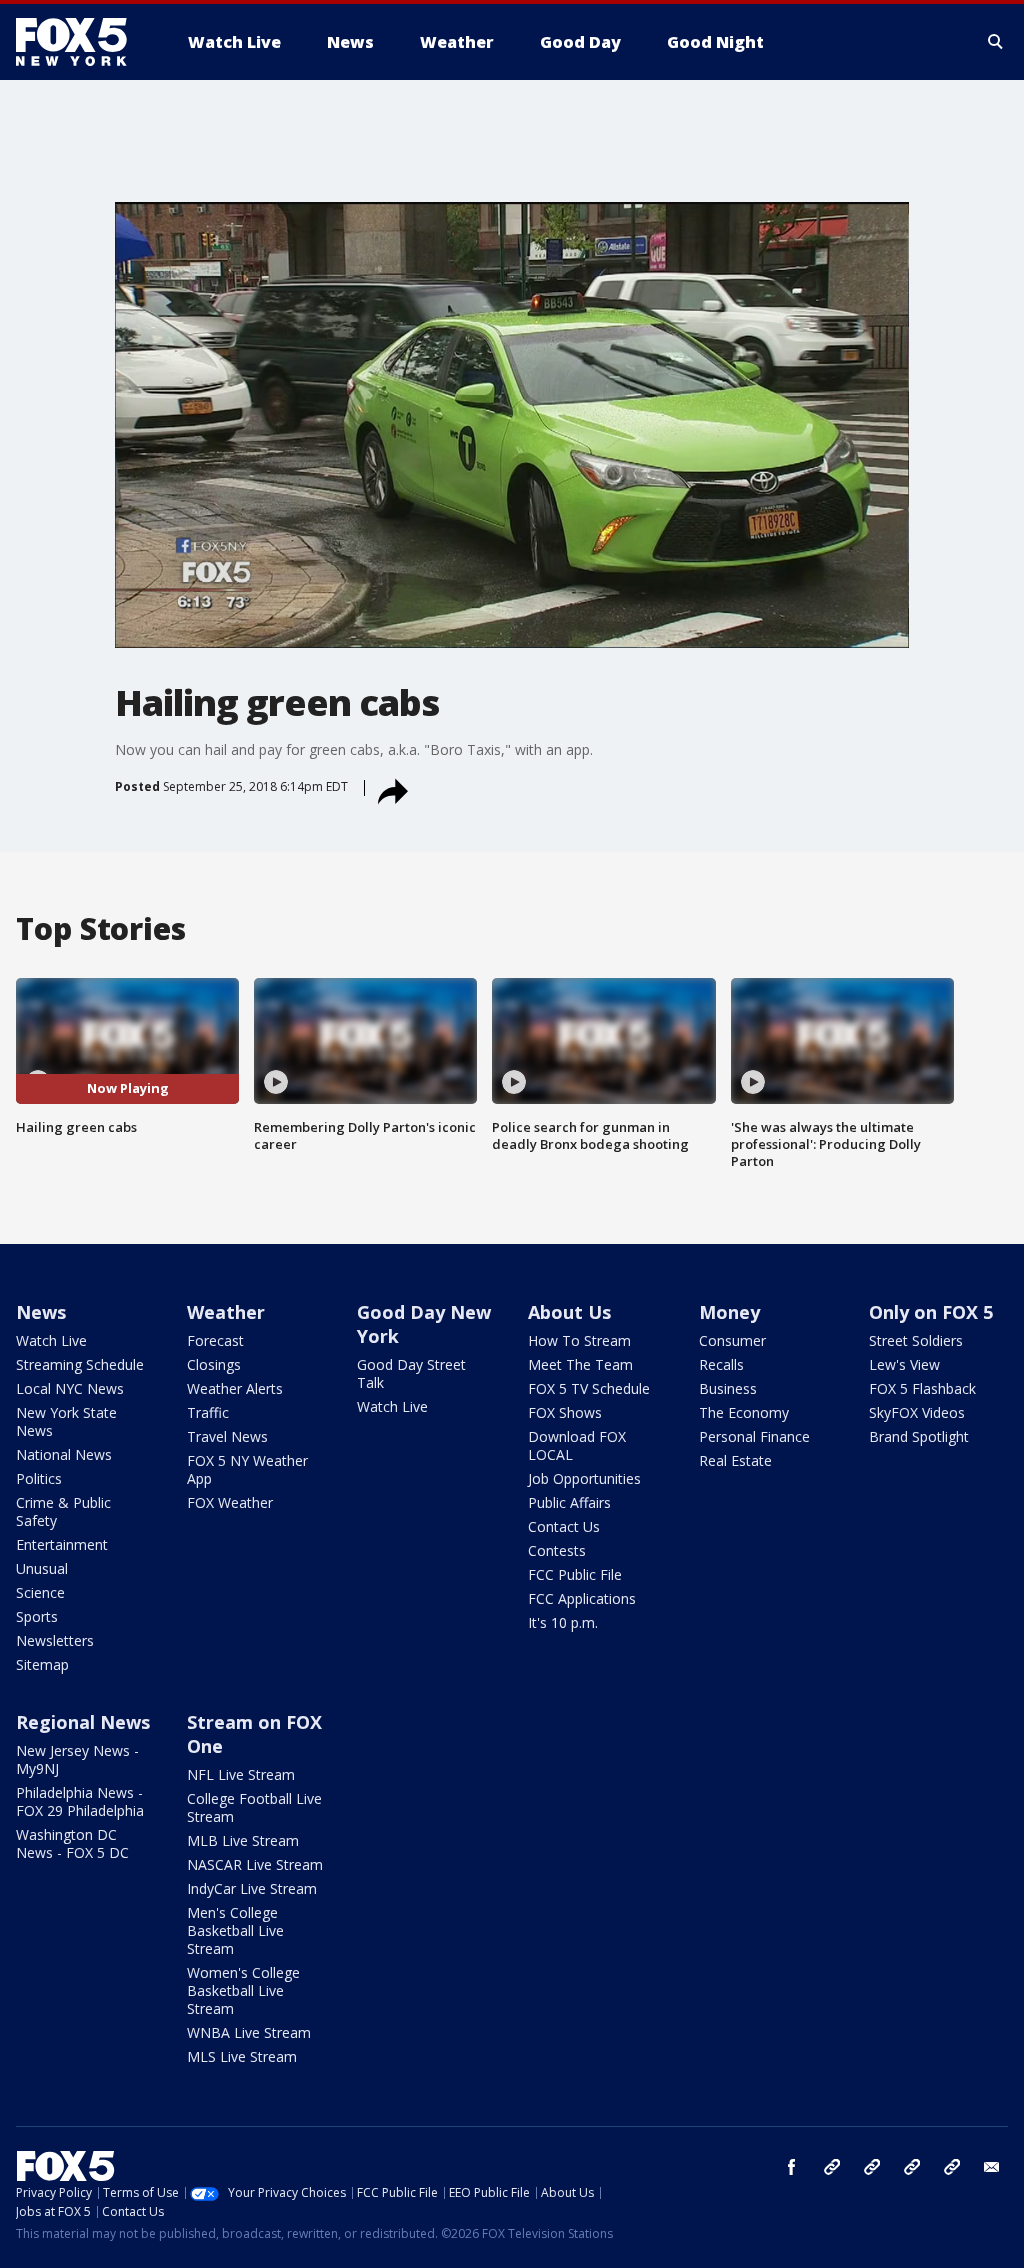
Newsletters (55, 1640)
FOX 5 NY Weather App (247, 1469)
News (41, 1312)
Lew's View (904, 1364)
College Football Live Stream (254, 1807)
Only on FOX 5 (931, 1312)
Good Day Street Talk (411, 1373)
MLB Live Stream (243, 1840)
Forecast (215, 1340)
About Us (569, 1312)
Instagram (832, 2167)
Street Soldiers (916, 1340)
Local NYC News (70, 1388)
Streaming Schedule (80, 1364)
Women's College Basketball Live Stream (243, 1990)
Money (729, 1312)
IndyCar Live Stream (252, 1888)
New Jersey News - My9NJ (77, 1759)
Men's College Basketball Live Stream (235, 1930)
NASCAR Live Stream (255, 1864)
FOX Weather (230, 1502)
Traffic (208, 1412)
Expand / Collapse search (996, 42)
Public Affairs (569, 1502)
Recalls (721, 1364)
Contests (557, 1550)
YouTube (912, 2167)
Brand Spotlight (919, 1436)
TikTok (872, 2167)
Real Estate (735, 1460)
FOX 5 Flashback (922, 1388)
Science (40, 1592)
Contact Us (564, 1526)
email (992, 2167)
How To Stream (579, 1340)
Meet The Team (580, 1364)
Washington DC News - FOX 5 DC (72, 1843)
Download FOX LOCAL (577, 1445)
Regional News (83, 1722)
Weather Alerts (235, 1388)
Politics (39, 1478)
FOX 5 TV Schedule (589, 1388)
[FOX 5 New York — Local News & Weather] (82, 42)
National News (64, 1454)
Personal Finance (754, 1436)
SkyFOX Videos (917, 1412)
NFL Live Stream (241, 1774)
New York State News (66, 1421)
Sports (37, 1616)
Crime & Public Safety (63, 1511)
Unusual (42, 1568)
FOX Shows (565, 1412)
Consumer (732, 1340)
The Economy (744, 1412)
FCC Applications (582, 1598)
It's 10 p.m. (563, 1622)
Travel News (227, 1436)
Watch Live (51, 1340)
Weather (226, 1312)
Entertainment (62, 1544)
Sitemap (42, 1664)
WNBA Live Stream (249, 2032)
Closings (214, 1364)
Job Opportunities (584, 1478)
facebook (792, 2167)
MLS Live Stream (242, 2056)
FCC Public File (575, 1574)
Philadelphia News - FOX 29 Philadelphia (80, 1801)
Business (728, 1388)
